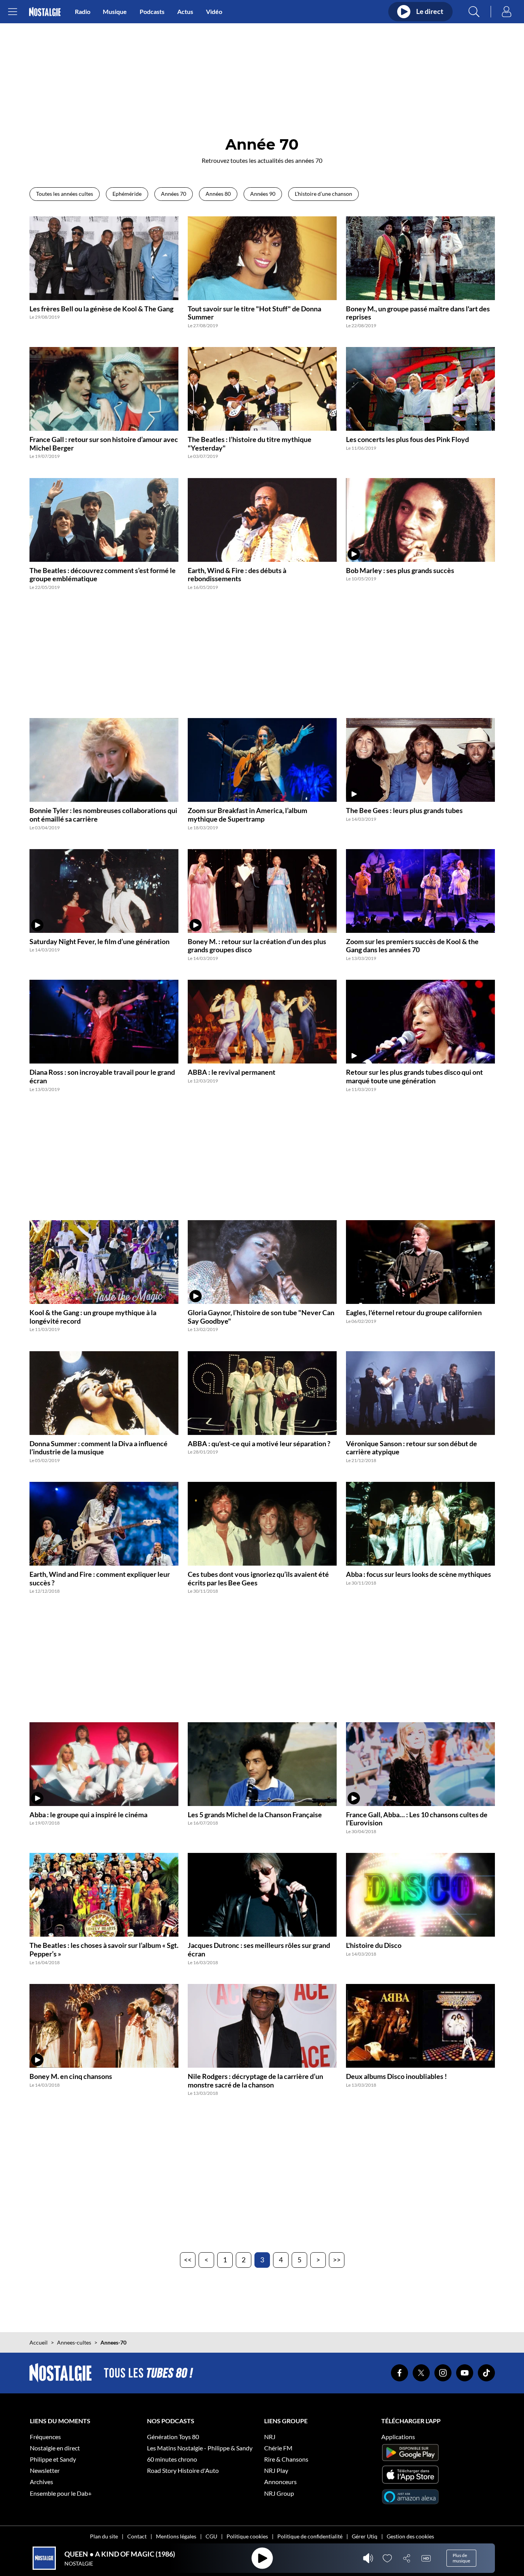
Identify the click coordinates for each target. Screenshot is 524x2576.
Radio (83, 11)
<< (188, 2260)
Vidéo (214, 11)
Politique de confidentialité (310, 2536)
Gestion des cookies (410, 2536)
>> (337, 2260)
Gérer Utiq (365, 2536)
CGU (211, 2536)
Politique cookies (247, 2536)
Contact (137, 2536)
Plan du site (104, 2536)
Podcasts (152, 11)
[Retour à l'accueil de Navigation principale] (45, 12)
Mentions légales (176, 2536)
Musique (115, 11)
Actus (185, 11)
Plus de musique (461, 2558)
